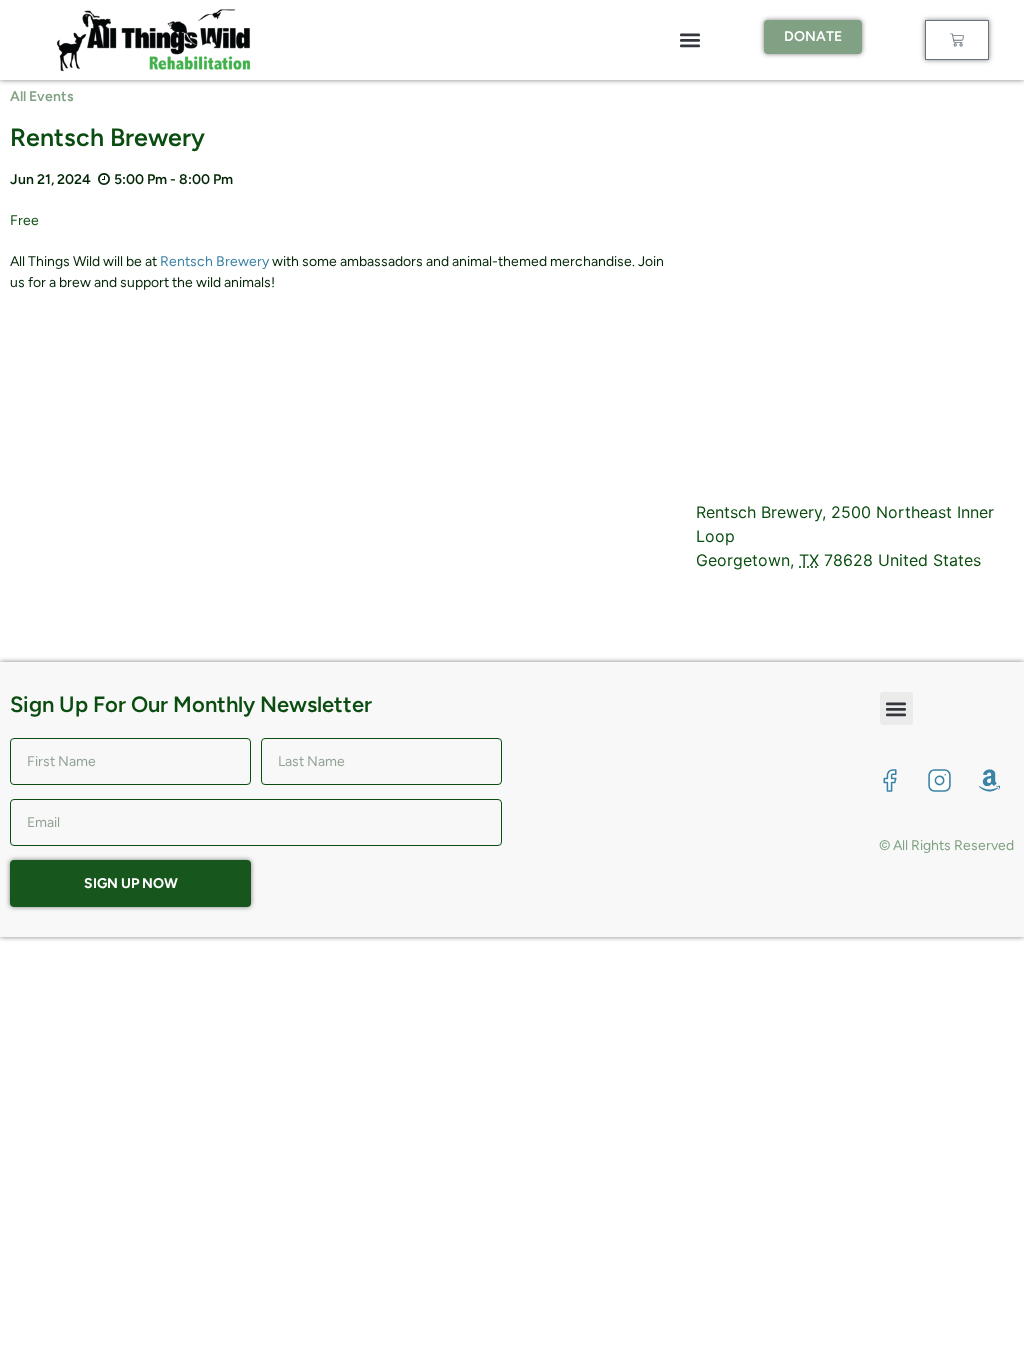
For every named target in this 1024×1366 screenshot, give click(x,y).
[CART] (957, 40)
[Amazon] (989, 780)
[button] (690, 40)
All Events (42, 96)
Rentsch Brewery (214, 261)
